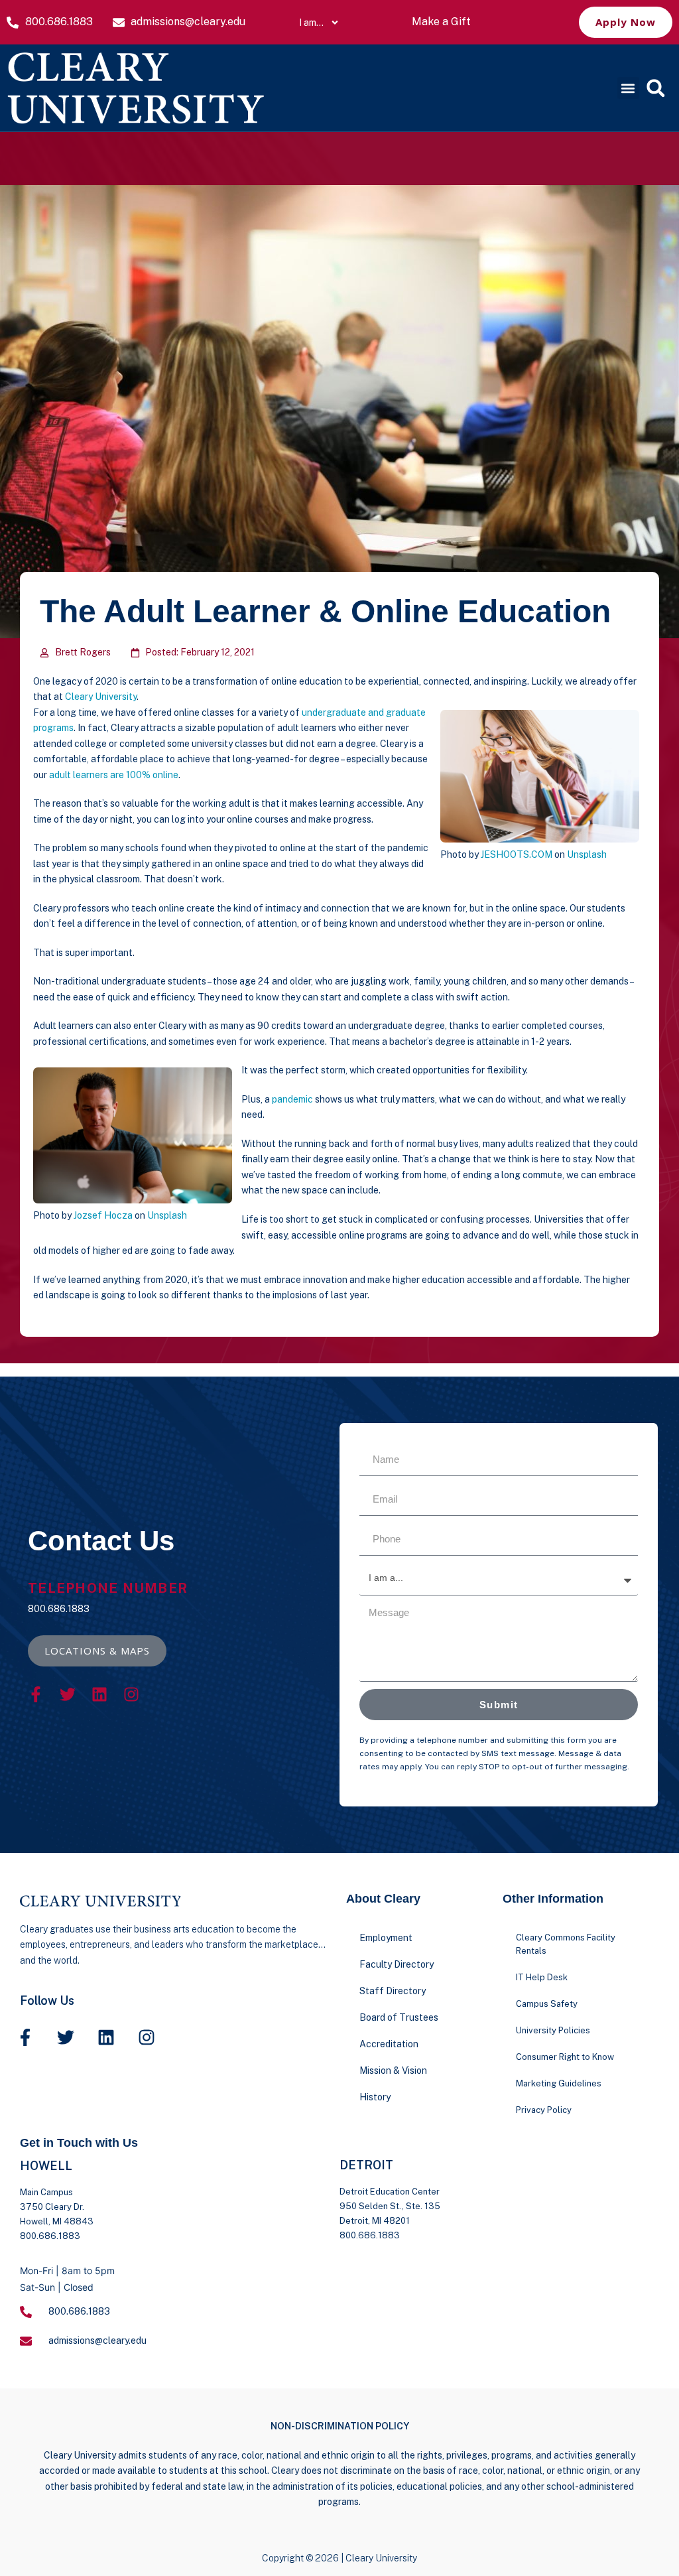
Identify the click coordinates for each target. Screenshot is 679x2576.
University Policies (553, 2030)
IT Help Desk (542, 1977)
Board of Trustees (399, 2017)
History (375, 2097)
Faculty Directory (397, 1964)
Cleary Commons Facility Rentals (566, 1944)
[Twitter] (68, 1694)
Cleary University (101, 697)
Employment (386, 1938)
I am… (311, 23)
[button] (628, 88)
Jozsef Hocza (103, 1215)
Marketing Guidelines (559, 2083)
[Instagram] (131, 1694)
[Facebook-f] (36, 1694)
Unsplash (587, 854)
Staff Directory (393, 1991)
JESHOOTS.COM (517, 854)
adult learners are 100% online (114, 775)
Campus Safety (547, 2004)
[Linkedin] (99, 1694)
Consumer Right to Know (565, 2057)
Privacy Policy (544, 2110)
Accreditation (389, 2044)
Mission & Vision (393, 2070)
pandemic (292, 1099)
